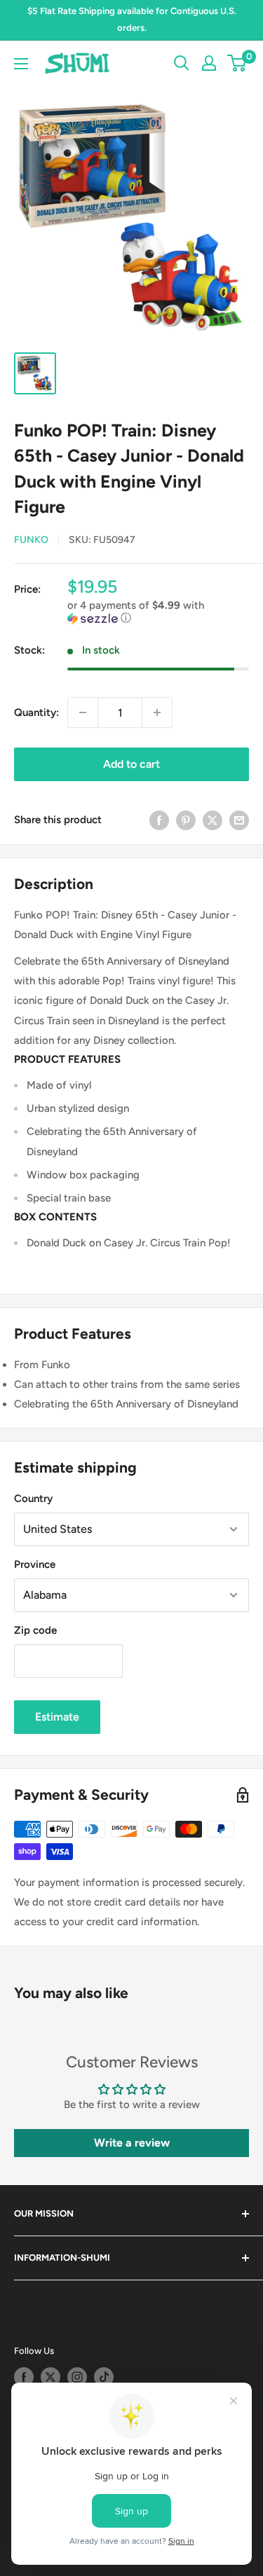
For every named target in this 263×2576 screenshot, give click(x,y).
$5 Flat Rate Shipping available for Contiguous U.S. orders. (132, 19)
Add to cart (131, 764)
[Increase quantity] (157, 712)
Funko (31, 540)
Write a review (132, 2143)
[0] (237, 63)
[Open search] (182, 63)
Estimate (57, 1717)
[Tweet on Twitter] (213, 819)
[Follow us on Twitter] (50, 2377)
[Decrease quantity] (83, 712)
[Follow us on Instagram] (77, 2377)
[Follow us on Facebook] (24, 2377)
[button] (158, 612)
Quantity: (36, 712)
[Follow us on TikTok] (104, 2377)
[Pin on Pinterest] (186, 819)
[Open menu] (21, 64)
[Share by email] (239, 819)
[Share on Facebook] (159, 819)
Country (33, 1499)
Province (35, 1564)
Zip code (35, 1630)
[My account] (209, 63)
